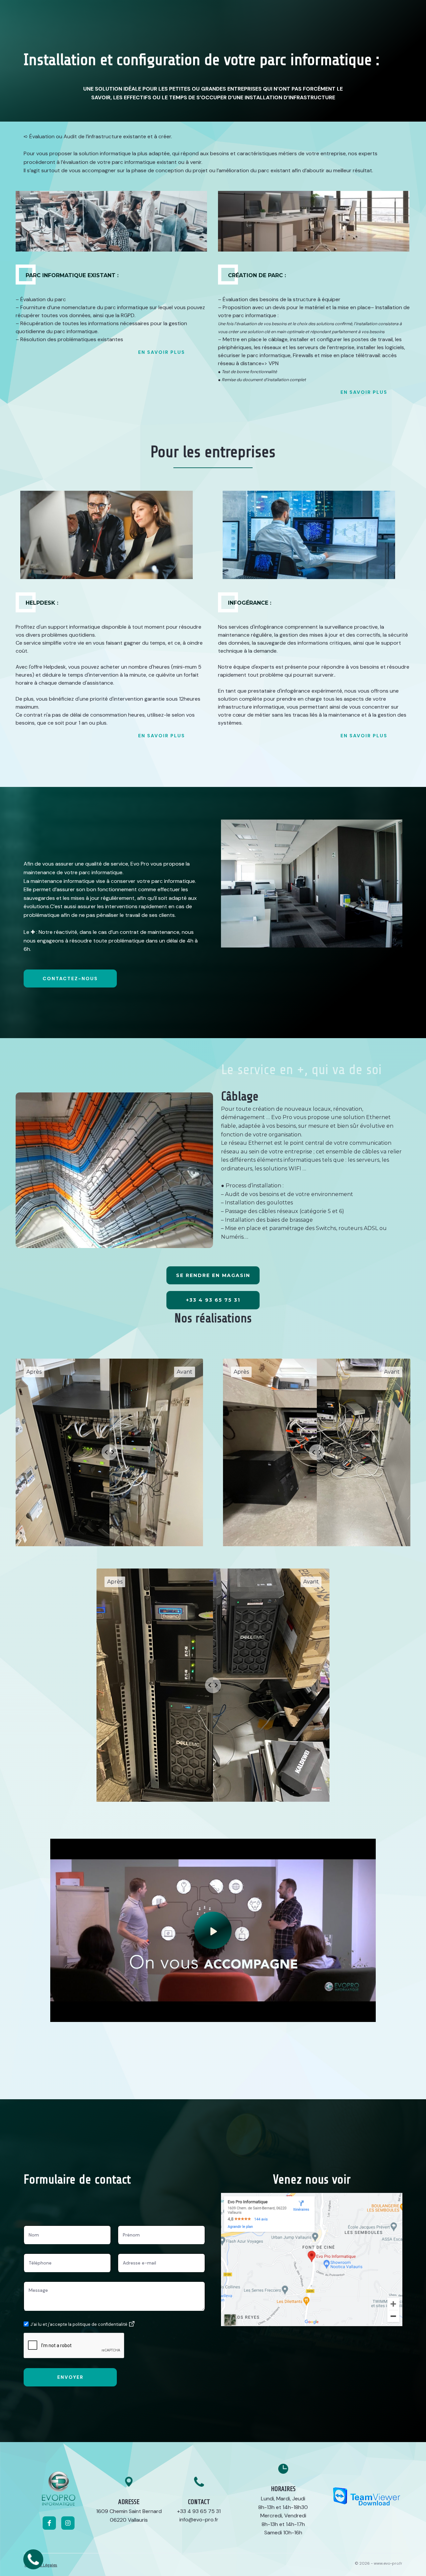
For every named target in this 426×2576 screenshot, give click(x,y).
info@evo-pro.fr (199, 2520)
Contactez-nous (70, 978)
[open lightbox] (213, 1930)
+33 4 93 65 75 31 (199, 2511)
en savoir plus (162, 352)
